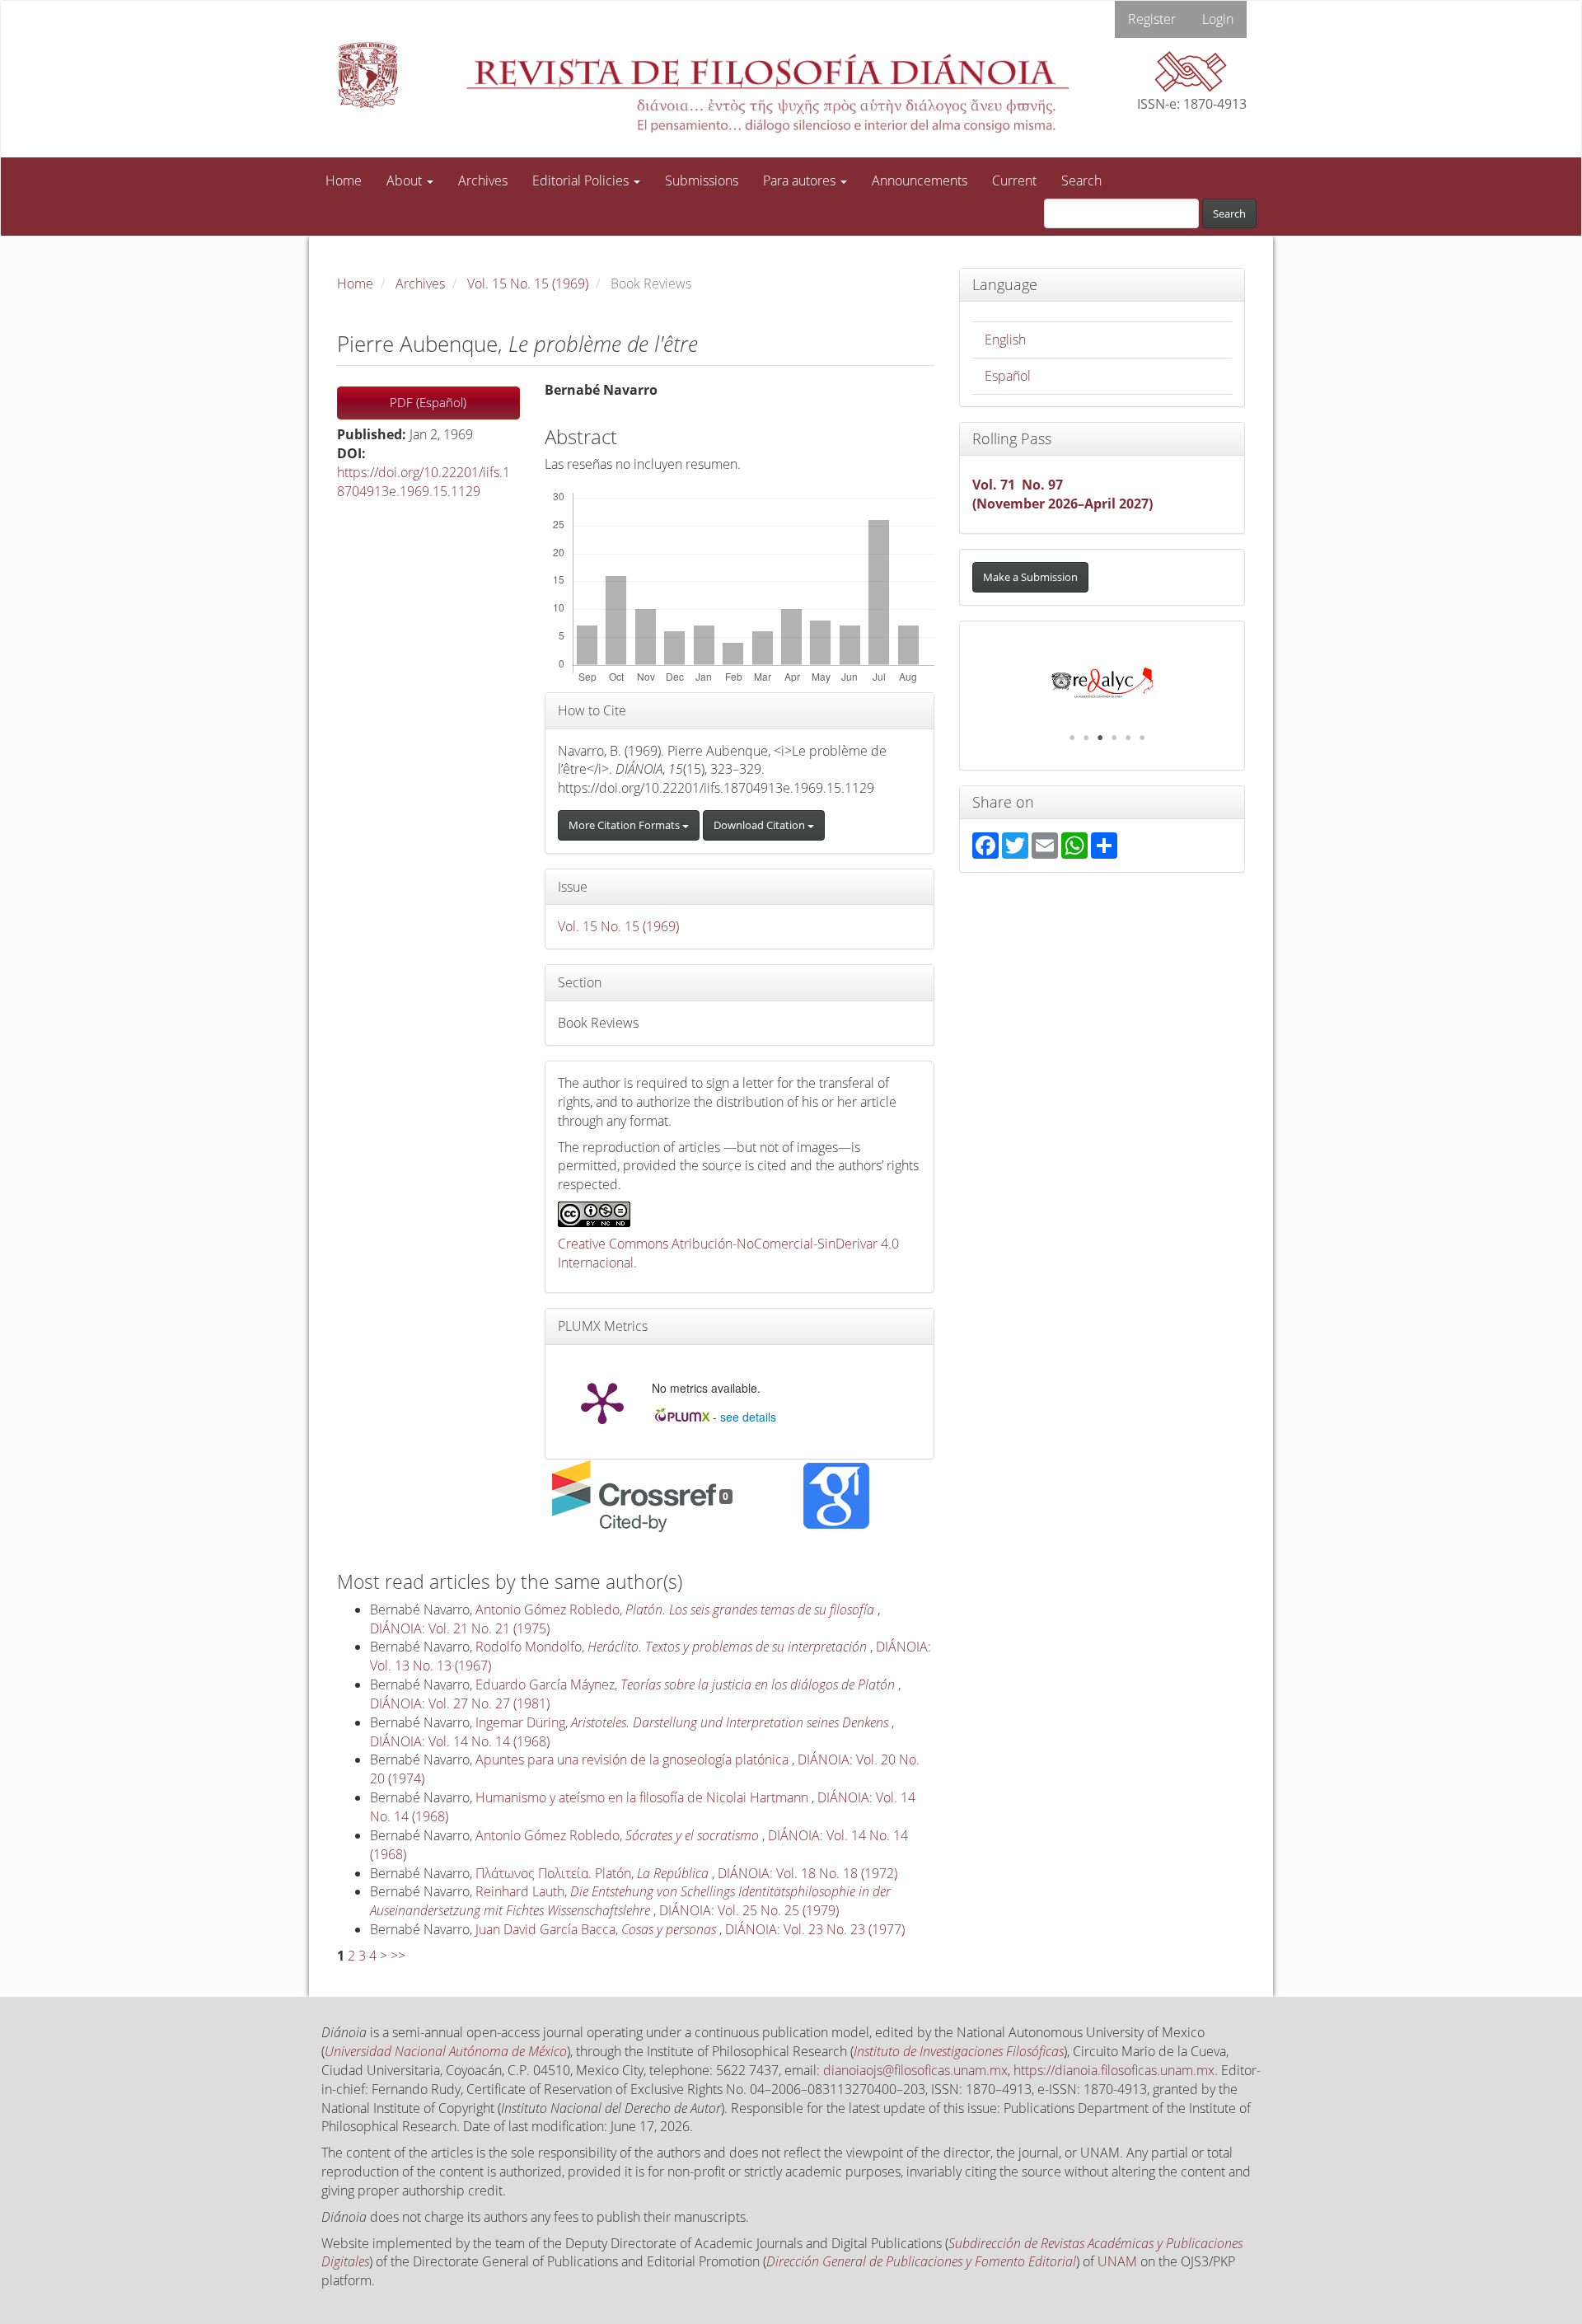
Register (1152, 19)
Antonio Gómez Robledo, (675, 1609)
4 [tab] (1114, 738)
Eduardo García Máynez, (685, 1684)
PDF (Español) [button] (428, 402)
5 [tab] (1128, 738)
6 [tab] (1142, 738)
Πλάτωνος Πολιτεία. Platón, (592, 1873)
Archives (483, 180)
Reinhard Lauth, (630, 1901)
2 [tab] (1086, 738)
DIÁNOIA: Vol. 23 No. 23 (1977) (815, 1929)
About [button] (406, 180)
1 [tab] (1072, 738)
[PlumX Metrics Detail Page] (602, 1402)
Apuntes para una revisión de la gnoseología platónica (634, 1759)
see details (748, 1417)
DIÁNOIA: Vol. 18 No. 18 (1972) (807, 1873)
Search (1081, 180)
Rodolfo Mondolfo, (671, 1647)
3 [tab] (1100, 738)
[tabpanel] (1102, 683)
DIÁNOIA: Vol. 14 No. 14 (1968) (460, 1741)
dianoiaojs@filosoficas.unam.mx (915, 2070)
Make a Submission (1030, 577)
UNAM (1117, 2261)
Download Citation (761, 825)
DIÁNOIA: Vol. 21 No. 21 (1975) (460, 1628)
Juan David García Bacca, (596, 1929)
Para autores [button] (801, 180)
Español (1008, 376)
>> (398, 1956)
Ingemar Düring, (682, 1722)
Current (1014, 180)
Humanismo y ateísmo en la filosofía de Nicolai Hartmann (644, 1797)
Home (344, 180)
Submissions (702, 180)
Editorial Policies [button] (582, 180)
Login (1218, 19)
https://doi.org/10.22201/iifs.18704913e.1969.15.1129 (424, 482)
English (1005, 340)
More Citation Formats (625, 825)
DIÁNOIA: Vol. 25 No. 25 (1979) (749, 1910)
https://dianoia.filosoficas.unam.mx (1114, 2070)
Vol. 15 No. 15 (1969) (528, 283)
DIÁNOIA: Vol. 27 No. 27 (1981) (460, 1703)
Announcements (920, 180)
